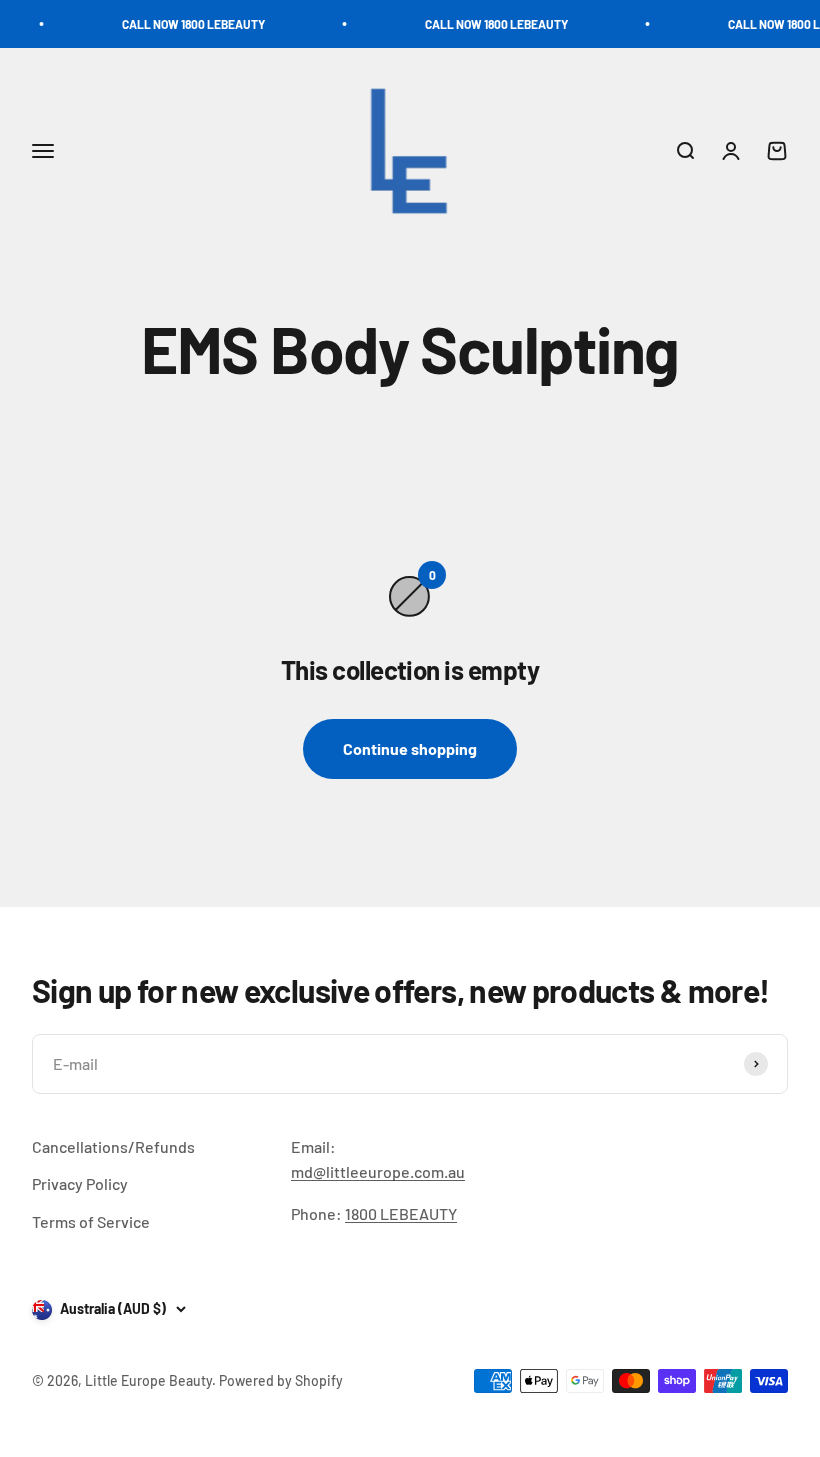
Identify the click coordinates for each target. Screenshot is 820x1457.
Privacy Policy (80, 1183)
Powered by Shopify (281, 1380)
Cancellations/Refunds (113, 1146)
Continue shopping (410, 748)
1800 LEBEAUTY (401, 1213)
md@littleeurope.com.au (378, 1171)
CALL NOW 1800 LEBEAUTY (179, 24)
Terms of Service (91, 1221)
